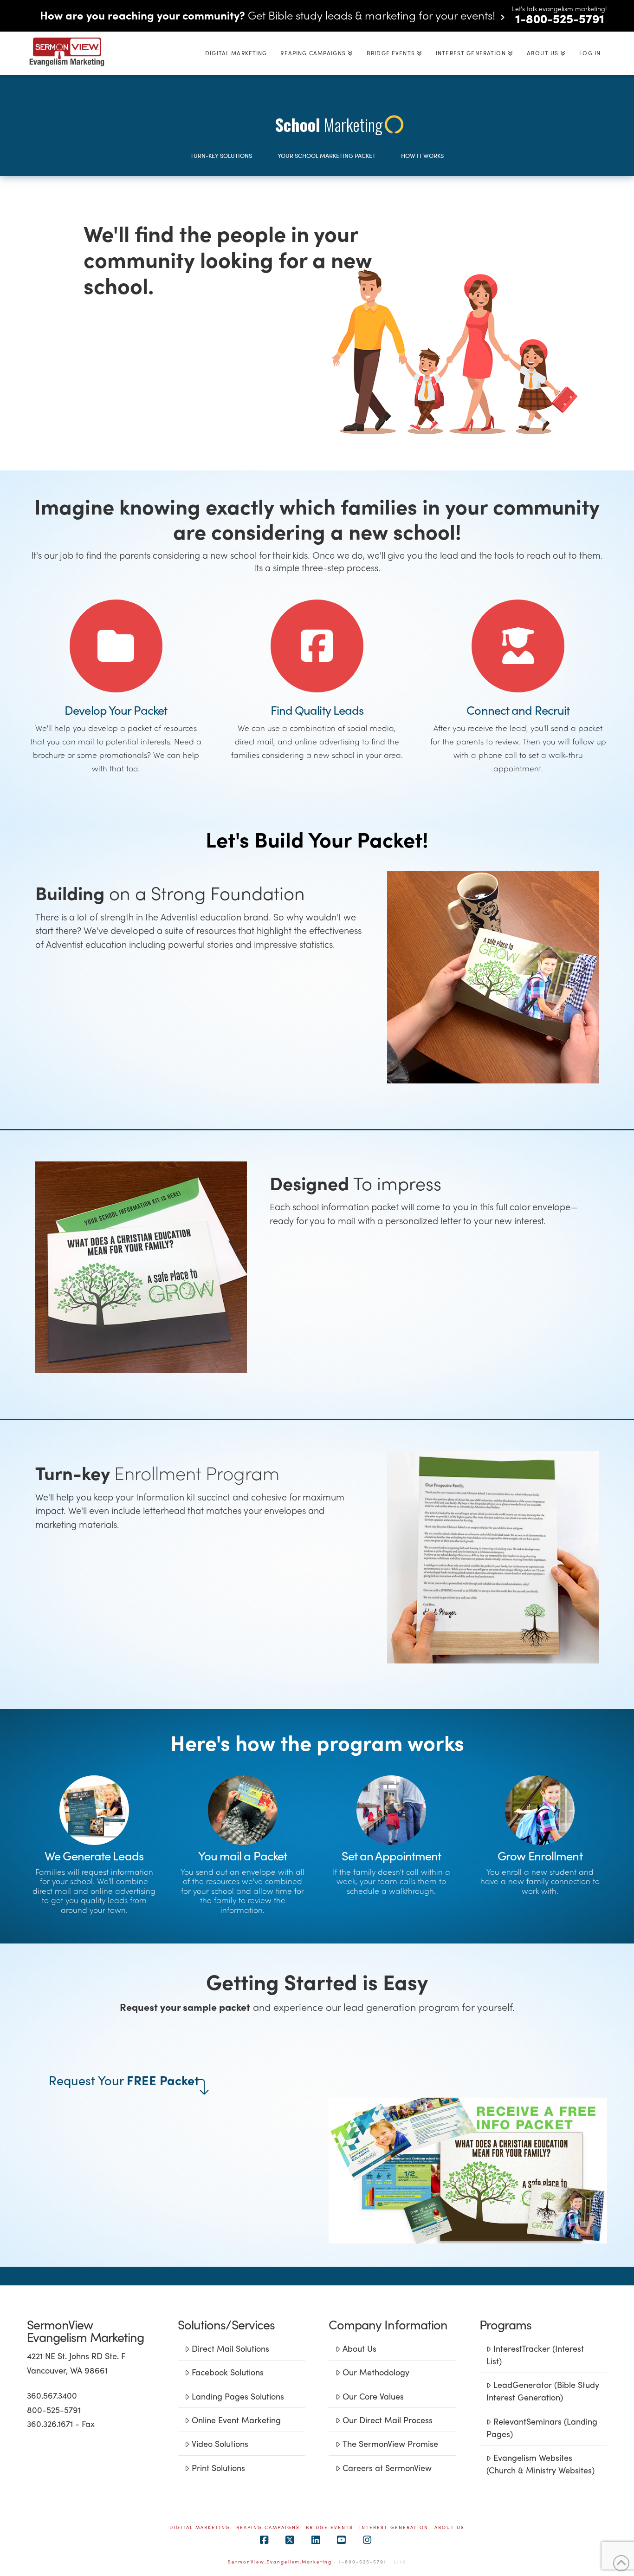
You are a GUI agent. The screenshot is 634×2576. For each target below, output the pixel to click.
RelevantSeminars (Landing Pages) (542, 2427)
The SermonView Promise (390, 2443)
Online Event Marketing (236, 2420)
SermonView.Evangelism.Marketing (280, 2562)
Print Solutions (218, 2468)
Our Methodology (376, 2372)
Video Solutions (220, 2443)
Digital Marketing (200, 2527)
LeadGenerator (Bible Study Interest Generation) (543, 2391)
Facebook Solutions (228, 2372)
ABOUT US (450, 2527)
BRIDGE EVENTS (330, 2527)
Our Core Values (373, 2396)
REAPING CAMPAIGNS (268, 2527)
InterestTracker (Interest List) (535, 2354)
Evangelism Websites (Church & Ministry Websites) (540, 2464)
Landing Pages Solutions (238, 2396)
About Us (359, 2348)
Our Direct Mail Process (388, 2420)
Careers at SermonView (387, 2468)
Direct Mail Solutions (230, 2348)
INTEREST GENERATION (394, 2527)
